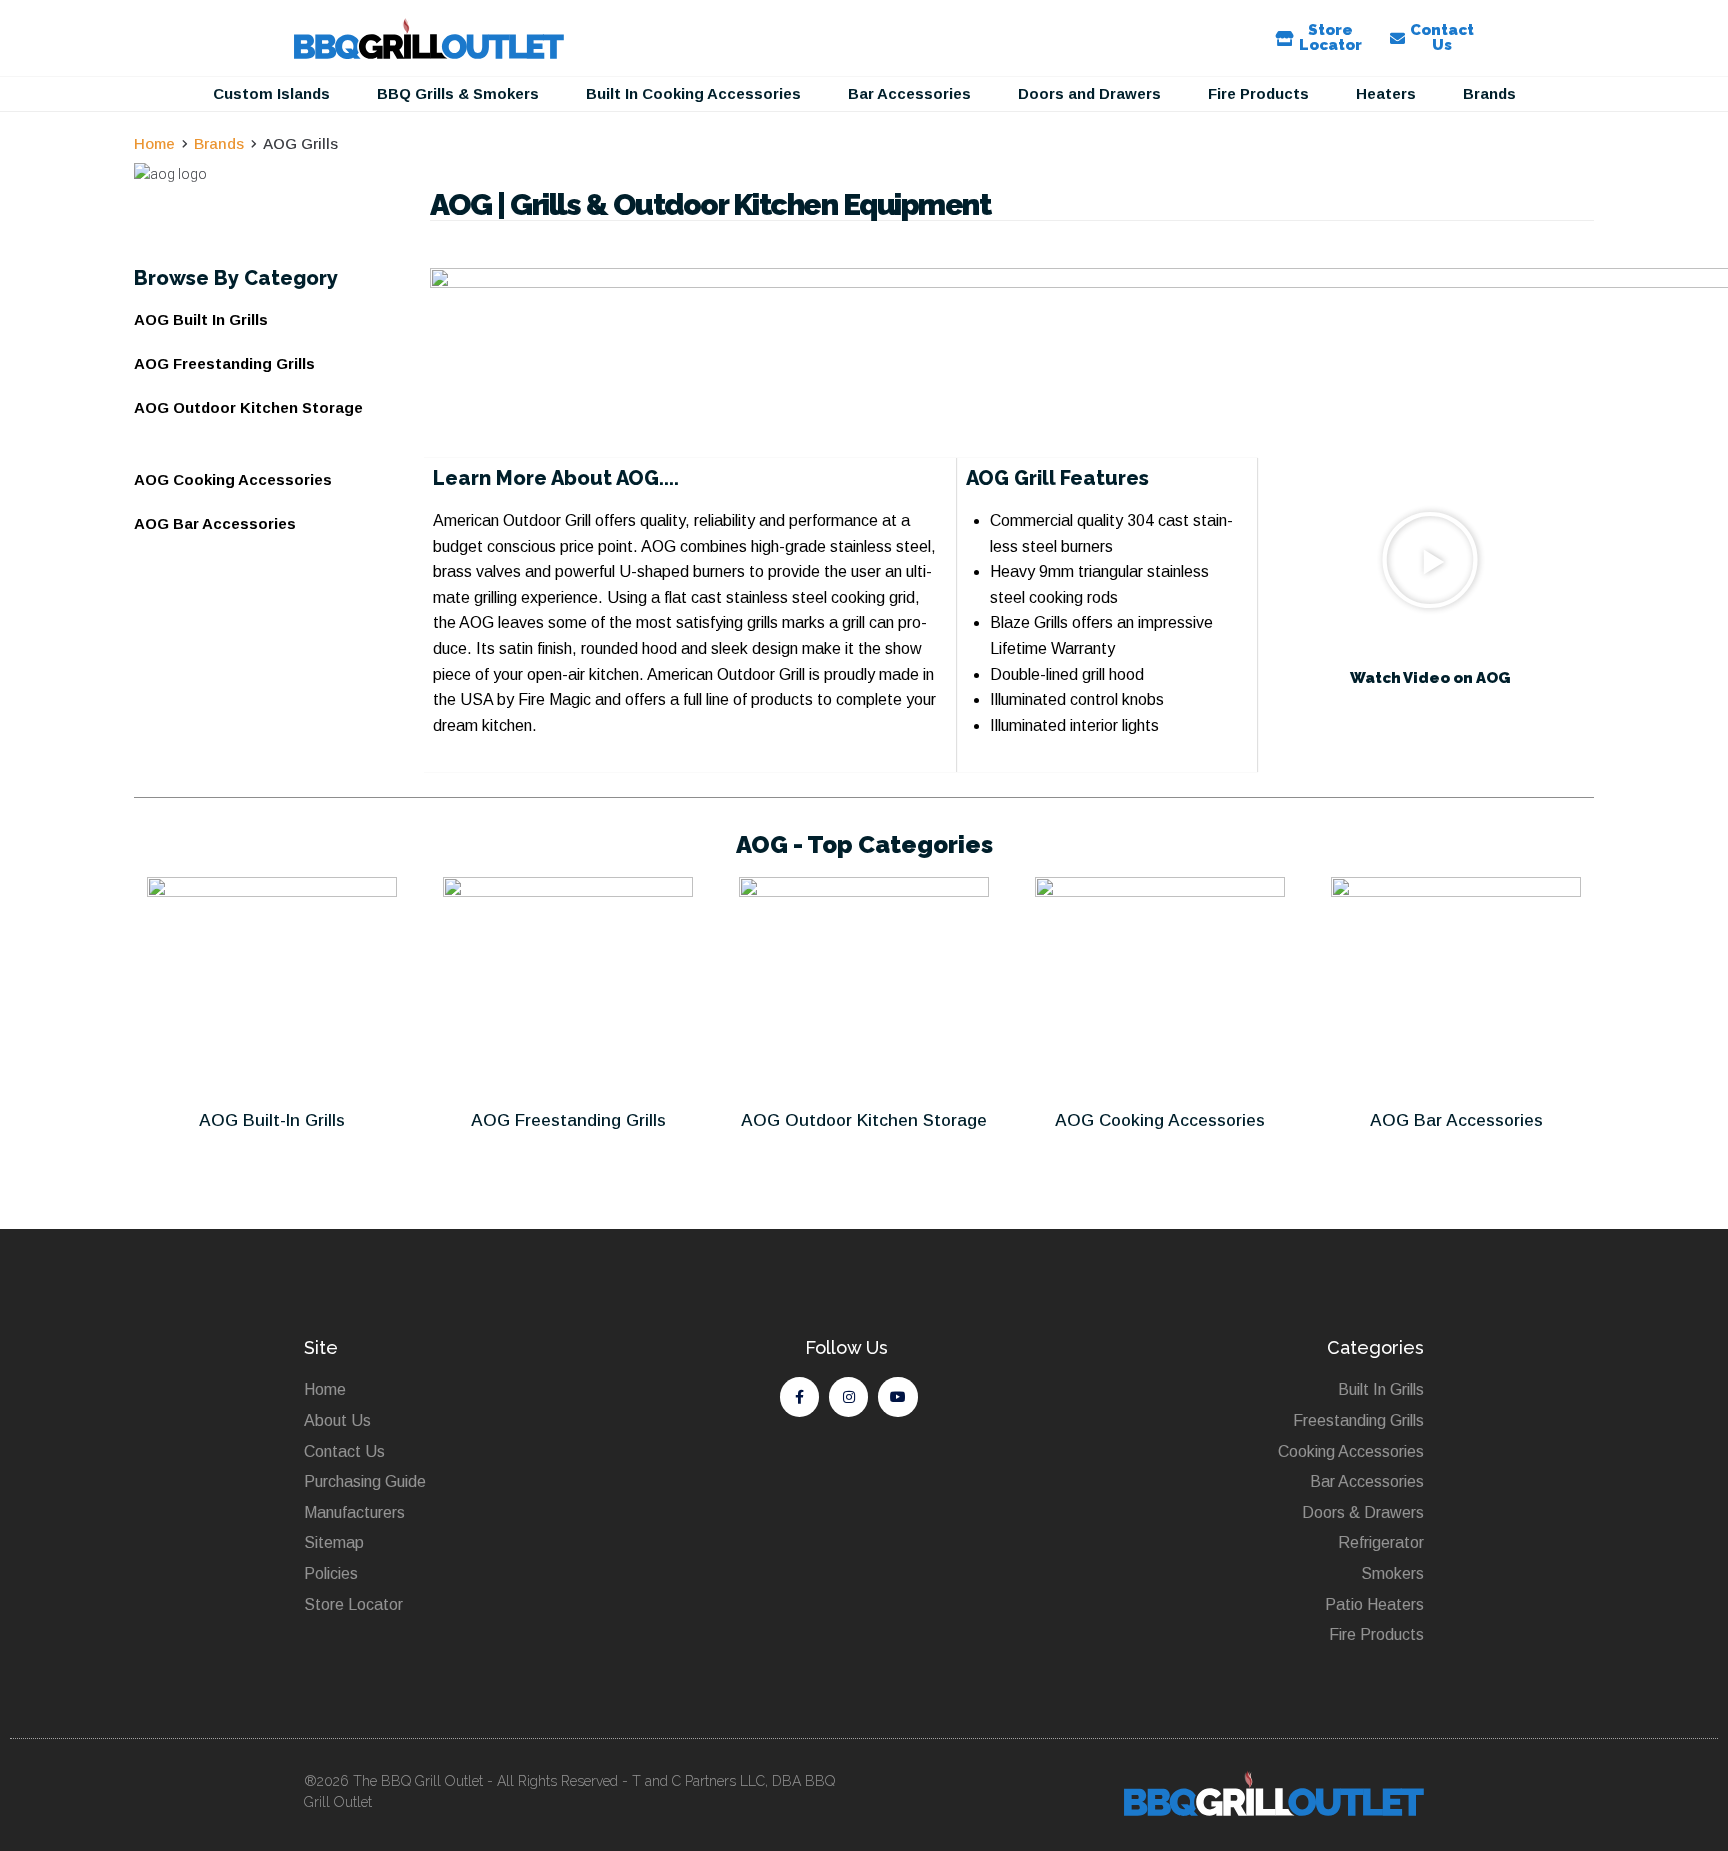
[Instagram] (848, 1396)
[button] (271, 94)
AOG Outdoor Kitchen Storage (864, 1120)
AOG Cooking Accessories (1160, 1120)
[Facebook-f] (799, 1396)
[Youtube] (897, 1396)
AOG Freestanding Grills (568, 1120)
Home (154, 143)
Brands (219, 143)
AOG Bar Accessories (1456, 1120)
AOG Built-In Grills (272, 1120)
